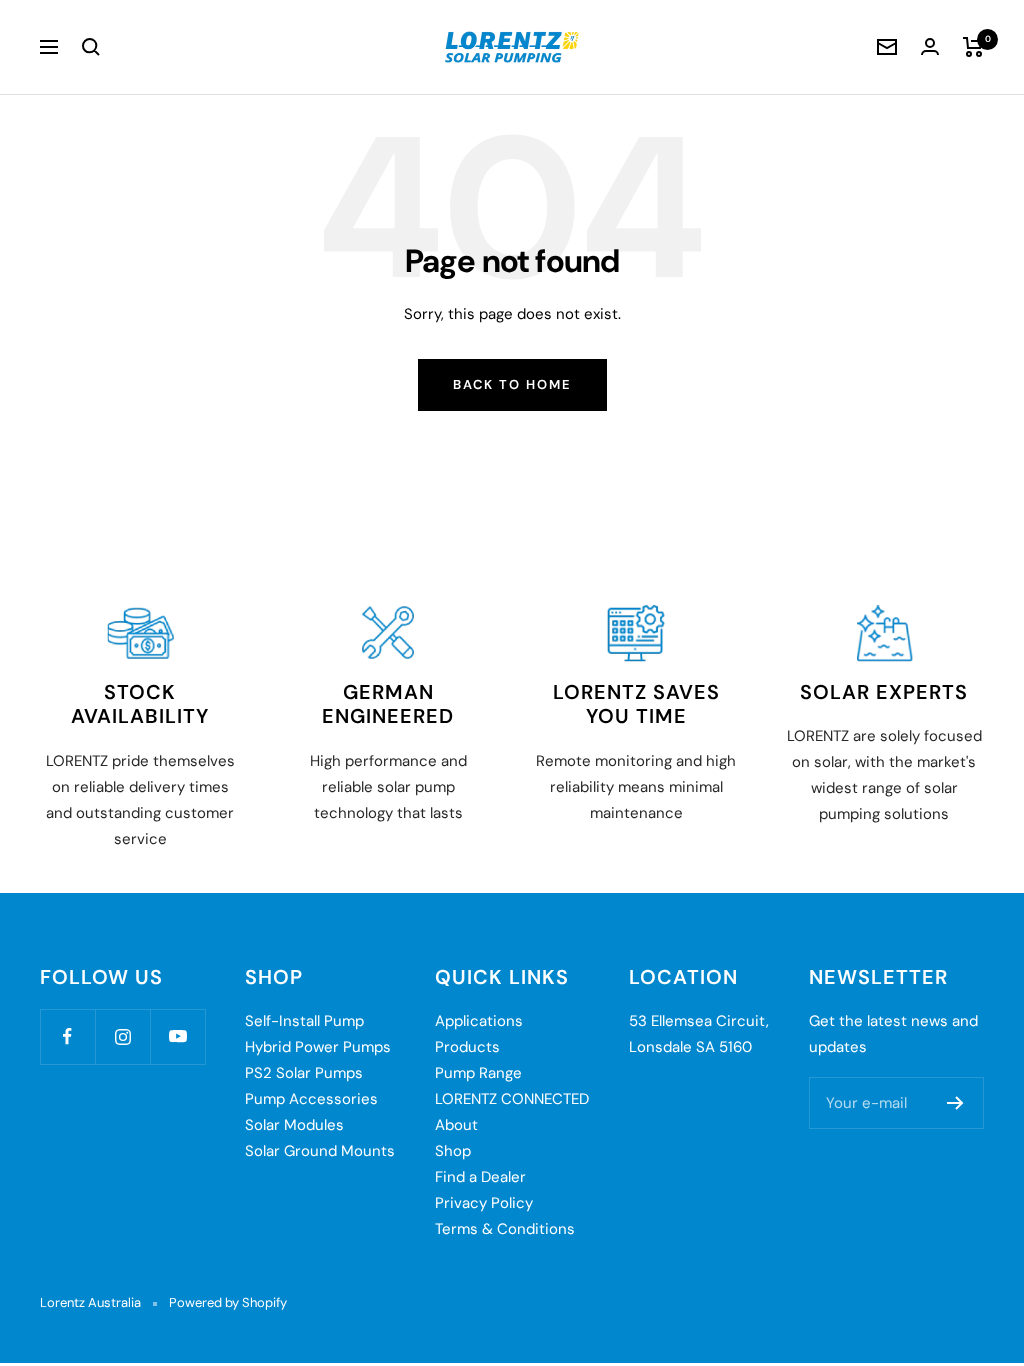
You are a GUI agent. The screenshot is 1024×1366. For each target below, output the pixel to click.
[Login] (930, 46)
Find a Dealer (480, 1177)
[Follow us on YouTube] (177, 1036)
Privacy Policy (484, 1203)
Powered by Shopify (228, 1302)
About (456, 1125)
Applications (479, 1021)
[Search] (91, 47)
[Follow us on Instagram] (122, 1036)
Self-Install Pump (304, 1021)
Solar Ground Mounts (320, 1151)
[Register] (955, 1103)
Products (467, 1047)
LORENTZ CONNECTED (512, 1099)
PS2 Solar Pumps (304, 1073)
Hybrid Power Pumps (318, 1047)
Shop (453, 1151)
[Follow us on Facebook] (67, 1036)
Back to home (512, 384)
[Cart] (973, 47)
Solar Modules (294, 1125)
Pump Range (478, 1073)
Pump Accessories (311, 1099)
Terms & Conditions (505, 1229)
